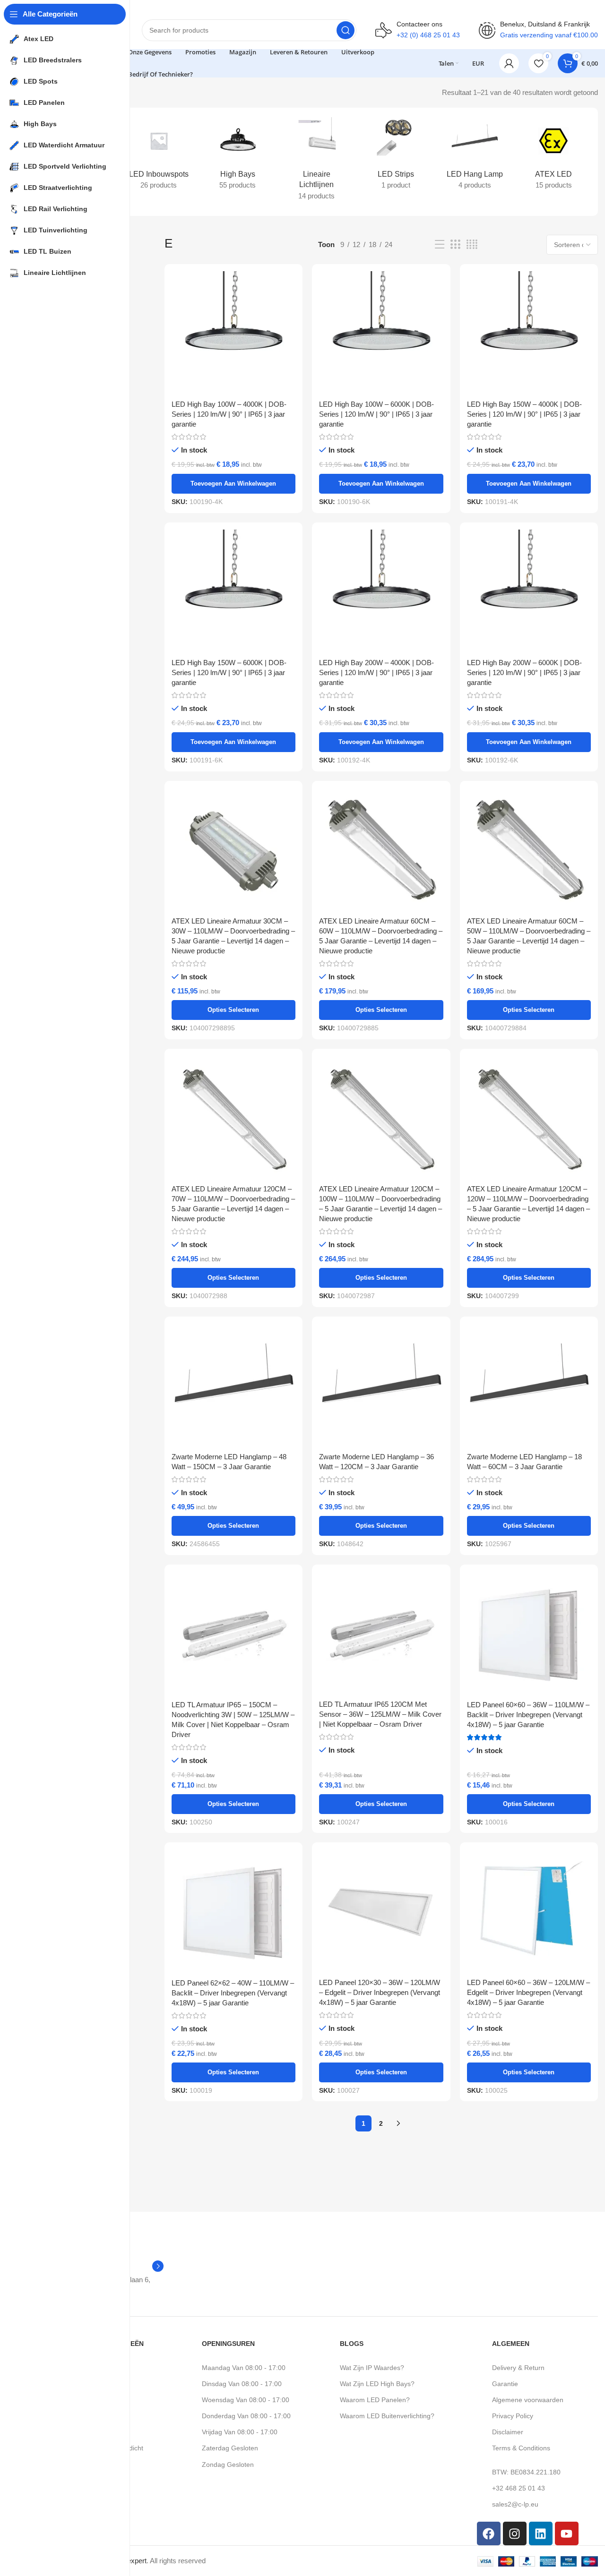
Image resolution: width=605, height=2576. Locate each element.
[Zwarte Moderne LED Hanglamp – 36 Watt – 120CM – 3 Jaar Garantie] (381, 1386)
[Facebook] (489, 2533)
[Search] (346, 30)
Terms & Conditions (521, 2448)
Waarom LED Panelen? (375, 2400)
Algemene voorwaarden (528, 2400)
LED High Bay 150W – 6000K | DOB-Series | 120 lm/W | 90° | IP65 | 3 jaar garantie (229, 672)
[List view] (440, 244)
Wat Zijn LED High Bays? (377, 2384)
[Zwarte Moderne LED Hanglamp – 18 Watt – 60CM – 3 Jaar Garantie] (529, 1386)
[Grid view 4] (472, 244)
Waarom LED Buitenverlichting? (387, 2416)
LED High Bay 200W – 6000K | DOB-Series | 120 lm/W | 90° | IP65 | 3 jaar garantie (524, 672)
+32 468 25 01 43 (519, 2488)
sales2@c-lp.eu (515, 2504)
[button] (233, 484)
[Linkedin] (541, 2533)
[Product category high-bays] (238, 156)
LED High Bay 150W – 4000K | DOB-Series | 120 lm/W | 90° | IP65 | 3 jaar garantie (524, 414)
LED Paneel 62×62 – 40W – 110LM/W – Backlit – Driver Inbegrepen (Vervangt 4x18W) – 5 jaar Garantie (233, 1993)
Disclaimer (508, 2432)
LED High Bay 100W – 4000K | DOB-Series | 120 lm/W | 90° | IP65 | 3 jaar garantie (229, 414)
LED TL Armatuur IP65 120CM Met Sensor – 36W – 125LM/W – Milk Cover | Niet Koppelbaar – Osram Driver (380, 1714)
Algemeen (511, 2344)
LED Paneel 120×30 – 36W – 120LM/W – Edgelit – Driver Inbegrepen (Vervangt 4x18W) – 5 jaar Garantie (380, 1992)
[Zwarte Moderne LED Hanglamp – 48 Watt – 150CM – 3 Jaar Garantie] (233, 1386)
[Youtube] (567, 2533)
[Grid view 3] (455, 244)
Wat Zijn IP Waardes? (372, 2368)
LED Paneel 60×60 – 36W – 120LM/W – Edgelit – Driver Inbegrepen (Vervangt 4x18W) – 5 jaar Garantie (528, 1992)
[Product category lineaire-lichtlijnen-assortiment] (316, 162)
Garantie (505, 2384)
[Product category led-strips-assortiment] (396, 156)
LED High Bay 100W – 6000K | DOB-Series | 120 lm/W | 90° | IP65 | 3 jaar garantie (376, 414)
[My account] (509, 63)
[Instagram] (515, 2533)
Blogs (352, 2344)
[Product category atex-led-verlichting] (554, 156)
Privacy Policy (513, 2416)
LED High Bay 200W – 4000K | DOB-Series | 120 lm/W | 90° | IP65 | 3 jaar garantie (376, 672)
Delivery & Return (518, 2368)
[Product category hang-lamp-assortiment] (475, 156)
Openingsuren (228, 2344)
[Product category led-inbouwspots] (159, 156)
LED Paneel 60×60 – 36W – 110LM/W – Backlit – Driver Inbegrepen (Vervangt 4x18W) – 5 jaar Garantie (528, 1715)
